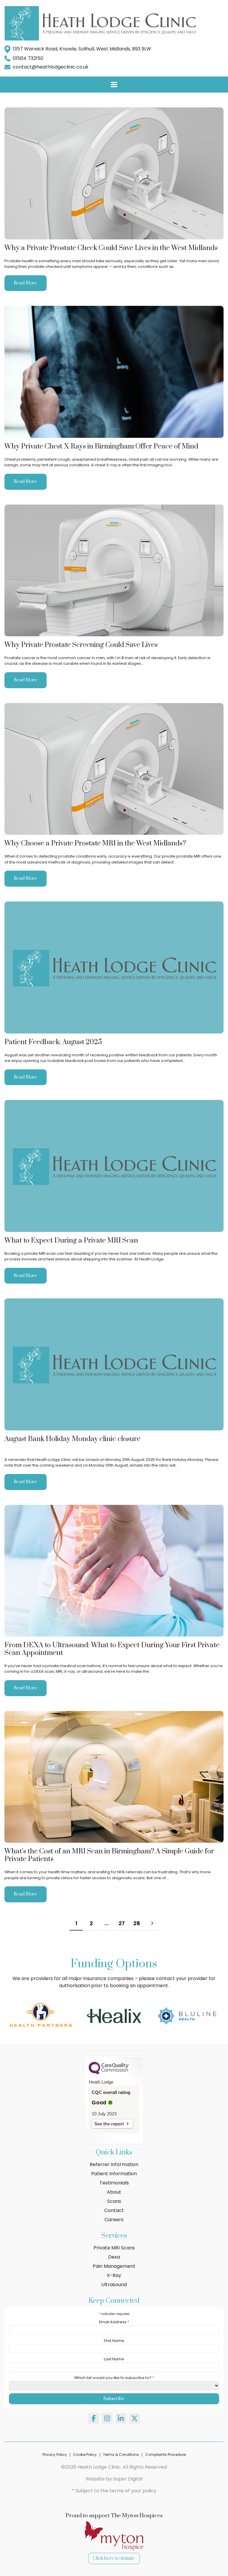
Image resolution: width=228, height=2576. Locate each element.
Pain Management (114, 2266)
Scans (114, 2201)
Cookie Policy (85, 2455)
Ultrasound (114, 2285)
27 (122, 1923)
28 (137, 1923)
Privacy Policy (55, 2455)
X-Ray (114, 2275)
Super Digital (128, 2479)
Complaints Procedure (166, 2455)
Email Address (114, 2322)
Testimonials (114, 2183)
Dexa (114, 2257)
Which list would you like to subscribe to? (114, 2378)
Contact (114, 2210)
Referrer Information (114, 2164)
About (114, 2192)
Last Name (114, 2359)
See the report (109, 2124)
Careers (114, 2220)
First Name (114, 2341)
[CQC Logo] (109, 2073)
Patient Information (114, 2174)
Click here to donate (114, 2558)
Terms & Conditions (121, 2455)
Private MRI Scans (114, 2248)
